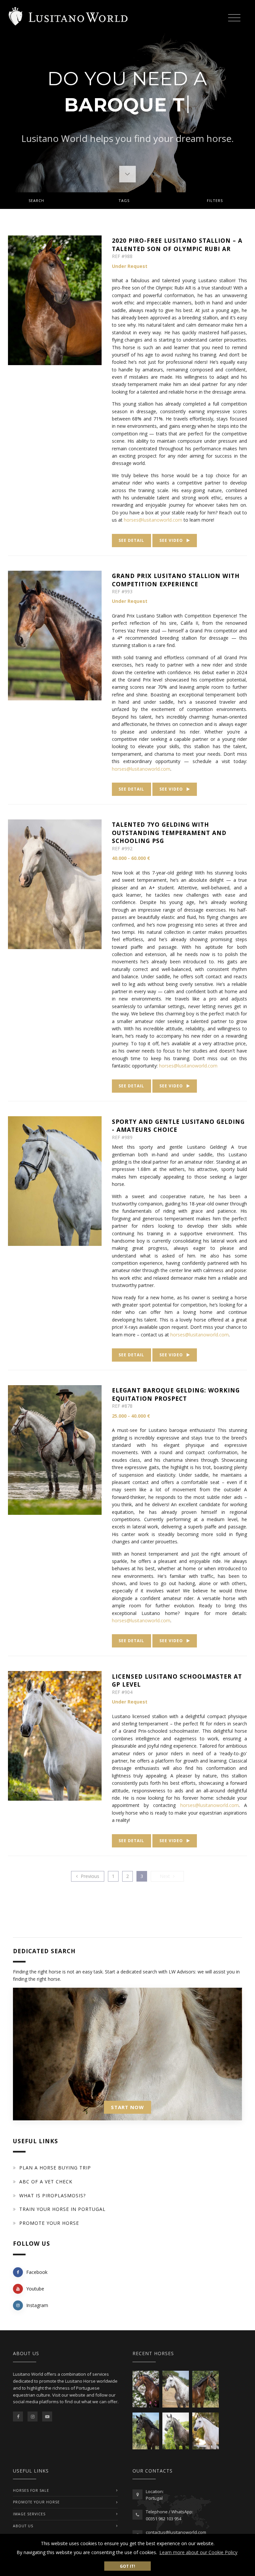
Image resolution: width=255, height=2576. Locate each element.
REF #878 (122, 1406)
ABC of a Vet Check (46, 2182)
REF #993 (122, 591)
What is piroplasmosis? (52, 2195)
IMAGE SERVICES (29, 2514)
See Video (172, 540)
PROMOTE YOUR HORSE (36, 2502)
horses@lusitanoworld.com (188, 1066)
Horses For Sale (31, 2490)
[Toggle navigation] (234, 17)
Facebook (37, 2272)
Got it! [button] (127, 2566)
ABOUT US (23, 2526)
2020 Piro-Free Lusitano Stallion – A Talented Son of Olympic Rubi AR (177, 245)
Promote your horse (49, 2223)
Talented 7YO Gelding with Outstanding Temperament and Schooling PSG (169, 833)
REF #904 (122, 1692)
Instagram (37, 2305)
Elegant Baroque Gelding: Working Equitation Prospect (176, 1394)
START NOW (127, 2107)
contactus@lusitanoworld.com (176, 2532)
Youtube (35, 2289)
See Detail (131, 540)
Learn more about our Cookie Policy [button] (198, 2552)
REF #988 (122, 256)
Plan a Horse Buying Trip (55, 2168)
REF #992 (122, 848)
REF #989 (122, 1137)
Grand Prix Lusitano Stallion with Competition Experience (176, 580)
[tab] (127, 201)
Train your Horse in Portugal (62, 2209)
